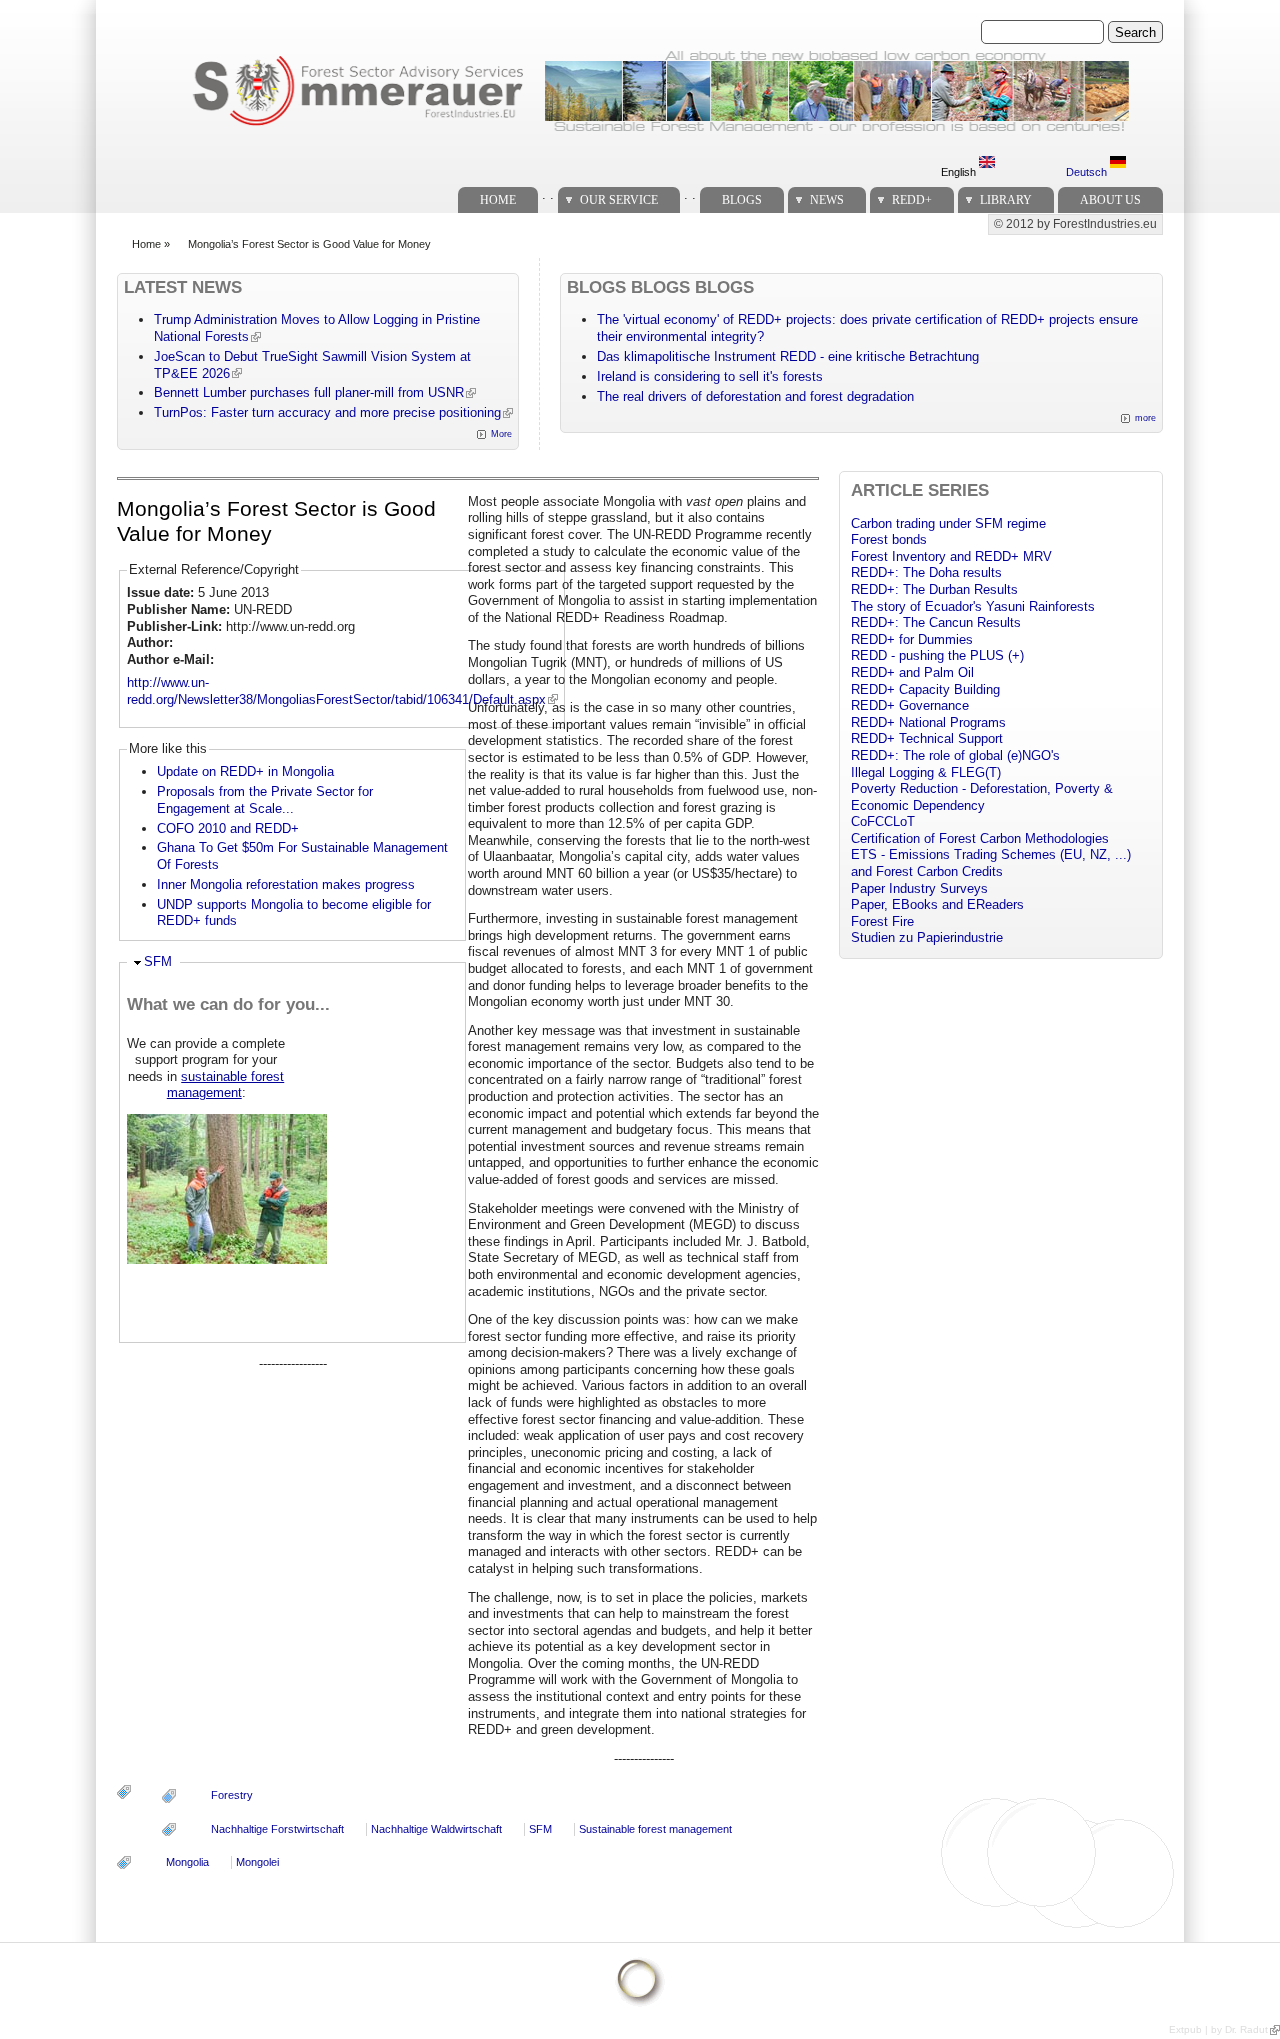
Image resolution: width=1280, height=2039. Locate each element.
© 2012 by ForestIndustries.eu (1075, 224)
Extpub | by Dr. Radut (1218, 2029)
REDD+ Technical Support (927, 738)
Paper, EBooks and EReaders (937, 904)
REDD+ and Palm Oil (912, 672)
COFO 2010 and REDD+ (228, 828)
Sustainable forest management (655, 1829)
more (1145, 418)
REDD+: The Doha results (926, 572)
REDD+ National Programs (928, 722)
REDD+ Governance (910, 705)
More (501, 434)
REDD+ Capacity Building (925, 689)
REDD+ (912, 200)
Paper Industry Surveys (919, 888)
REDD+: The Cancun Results (936, 622)
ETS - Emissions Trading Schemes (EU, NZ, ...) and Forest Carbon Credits (991, 863)
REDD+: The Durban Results (934, 589)
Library (1006, 200)
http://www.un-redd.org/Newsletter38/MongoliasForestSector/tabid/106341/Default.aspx (336, 691)
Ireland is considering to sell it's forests (710, 376)
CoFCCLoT (883, 821)
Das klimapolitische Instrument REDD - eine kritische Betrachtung (788, 356)
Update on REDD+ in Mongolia (245, 771)
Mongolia (187, 1862)
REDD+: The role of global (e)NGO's (955, 755)
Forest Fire (882, 921)
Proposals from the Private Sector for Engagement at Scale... (265, 800)
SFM (158, 961)
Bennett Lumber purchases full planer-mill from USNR (309, 392)
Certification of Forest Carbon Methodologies (980, 838)
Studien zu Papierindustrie (927, 937)
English (960, 172)
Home (498, 200)
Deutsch (1088, 172)
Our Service (619, 200)
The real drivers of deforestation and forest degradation (755, 396)
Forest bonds (889, 539)
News (827, 200)
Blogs (742, 200)
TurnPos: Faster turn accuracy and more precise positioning (327, 412)
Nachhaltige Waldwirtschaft (436, 1829)
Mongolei (257, 1862)
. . (548, 194)
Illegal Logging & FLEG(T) (926, 772)
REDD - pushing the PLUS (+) (937, 655)
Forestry (232, 1795)
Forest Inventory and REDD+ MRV (951, 556)
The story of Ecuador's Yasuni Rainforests (973, 606)
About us (1110, 200)
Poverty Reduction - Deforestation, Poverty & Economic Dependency (982, 797)
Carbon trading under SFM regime (948, 523)
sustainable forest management (226, 1085)
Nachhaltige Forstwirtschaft (277, 1829)
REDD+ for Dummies (912, 639)
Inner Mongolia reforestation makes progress (286, 884)
